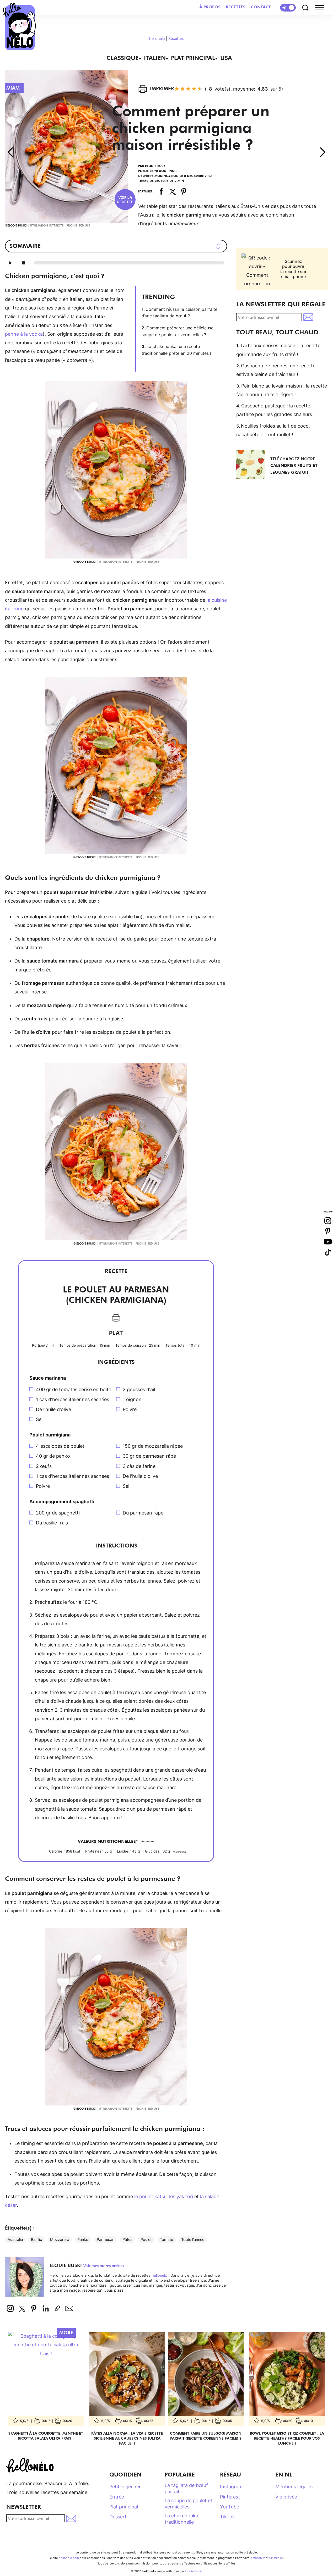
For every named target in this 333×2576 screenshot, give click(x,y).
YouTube (230, 2507)
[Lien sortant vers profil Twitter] (22, 2308)
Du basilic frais (52, 1523)
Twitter (173, 191)
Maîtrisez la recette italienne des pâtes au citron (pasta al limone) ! (10, 152)
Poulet (146, 2239)
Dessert (118, 2517)
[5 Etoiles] (200, 89)
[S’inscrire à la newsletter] (308, 317)
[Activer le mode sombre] (288, 8)
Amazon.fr (258, 2558)
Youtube (328, 1242)
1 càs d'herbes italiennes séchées (72, 1399)
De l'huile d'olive (53, 1409)
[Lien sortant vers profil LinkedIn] (46, 2308)
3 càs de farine (139, 1466)
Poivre (130, 1409)
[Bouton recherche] (305, 8)
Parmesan (106, 2239)
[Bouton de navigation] (321, 8)
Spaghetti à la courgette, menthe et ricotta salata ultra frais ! (46, 2435)
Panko (83, 2239)
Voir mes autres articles (104, 2266)
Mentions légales (294, 2487)
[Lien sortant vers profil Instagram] (10, 2308)
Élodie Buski (156, 166)
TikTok (227, 2517)
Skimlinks (276, 2558)
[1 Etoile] (177, 89)
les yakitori (181, 2196)
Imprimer (162, 89)
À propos (210, 7)
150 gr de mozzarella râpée (153, 1446)
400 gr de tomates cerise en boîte (74, 1389)
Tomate (166, 2239)
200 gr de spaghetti (58, 1513)
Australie (15, 2239)
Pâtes (127, 2239)
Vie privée (286, 2497)
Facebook (161, 191)
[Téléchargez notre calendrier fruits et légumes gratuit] (253, 464)
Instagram (231, 2487)
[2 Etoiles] (182, 89)
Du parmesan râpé (143, 1513)
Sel (39, 1419)
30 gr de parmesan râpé (149, 1456)
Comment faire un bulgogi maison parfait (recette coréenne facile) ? (206, 2435)
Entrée (117, 2497)
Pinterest (184, 191)
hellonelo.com (69, 2558)
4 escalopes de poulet (60, 1446)
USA (226, 58)
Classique (123, 58)
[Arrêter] (23, 263)
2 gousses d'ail (139, 1389)
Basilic (36, 2239)
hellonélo (157, 38)
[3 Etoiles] (188, 89)
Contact (261, 7)
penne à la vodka (24, 334)
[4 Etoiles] (194, 89)
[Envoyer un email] (69, 2308)
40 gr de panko (53, 1456)
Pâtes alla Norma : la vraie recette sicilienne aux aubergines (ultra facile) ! (127, 2438)
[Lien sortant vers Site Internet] (57, 2308)
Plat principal (193, 58)
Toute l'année (193, 2239)
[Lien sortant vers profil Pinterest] (34, 2308)
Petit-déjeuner (125, 2487)
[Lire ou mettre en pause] (10, 263)
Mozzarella (60, 2239)
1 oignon (132, 1399)
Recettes (236, 7)
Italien (155, 58)
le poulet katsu (150, 2196)
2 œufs (44, 1466)
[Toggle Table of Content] (217, 246)
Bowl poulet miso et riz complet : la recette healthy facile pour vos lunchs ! (287, 2438)
